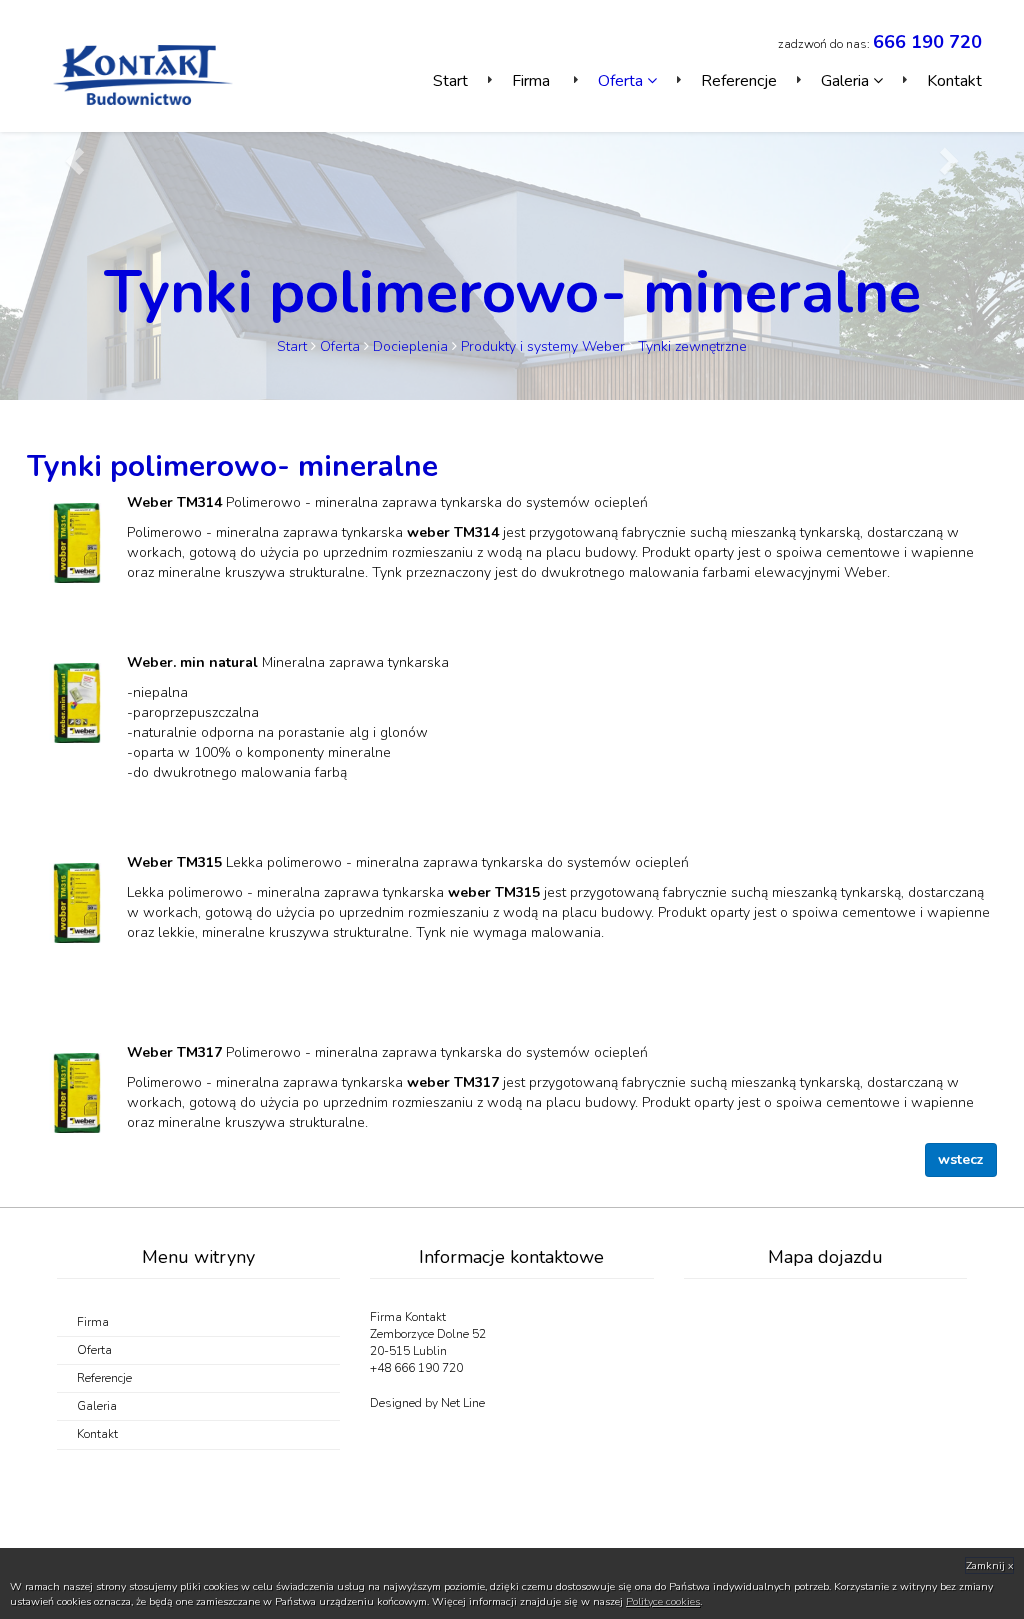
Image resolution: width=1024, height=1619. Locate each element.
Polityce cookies (663, 1601)
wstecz (961, 1159)
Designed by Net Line (427, 1403)
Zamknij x (989, 1565)
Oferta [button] (622, 81)
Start (450, 81)
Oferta (340, 346)
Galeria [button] (847, 81)
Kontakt (954, 81)
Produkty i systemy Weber (545, 346)
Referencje (739, 81)
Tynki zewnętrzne (692, 346)
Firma (533, 81)
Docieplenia (410, 346)
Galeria (97, 1406)
